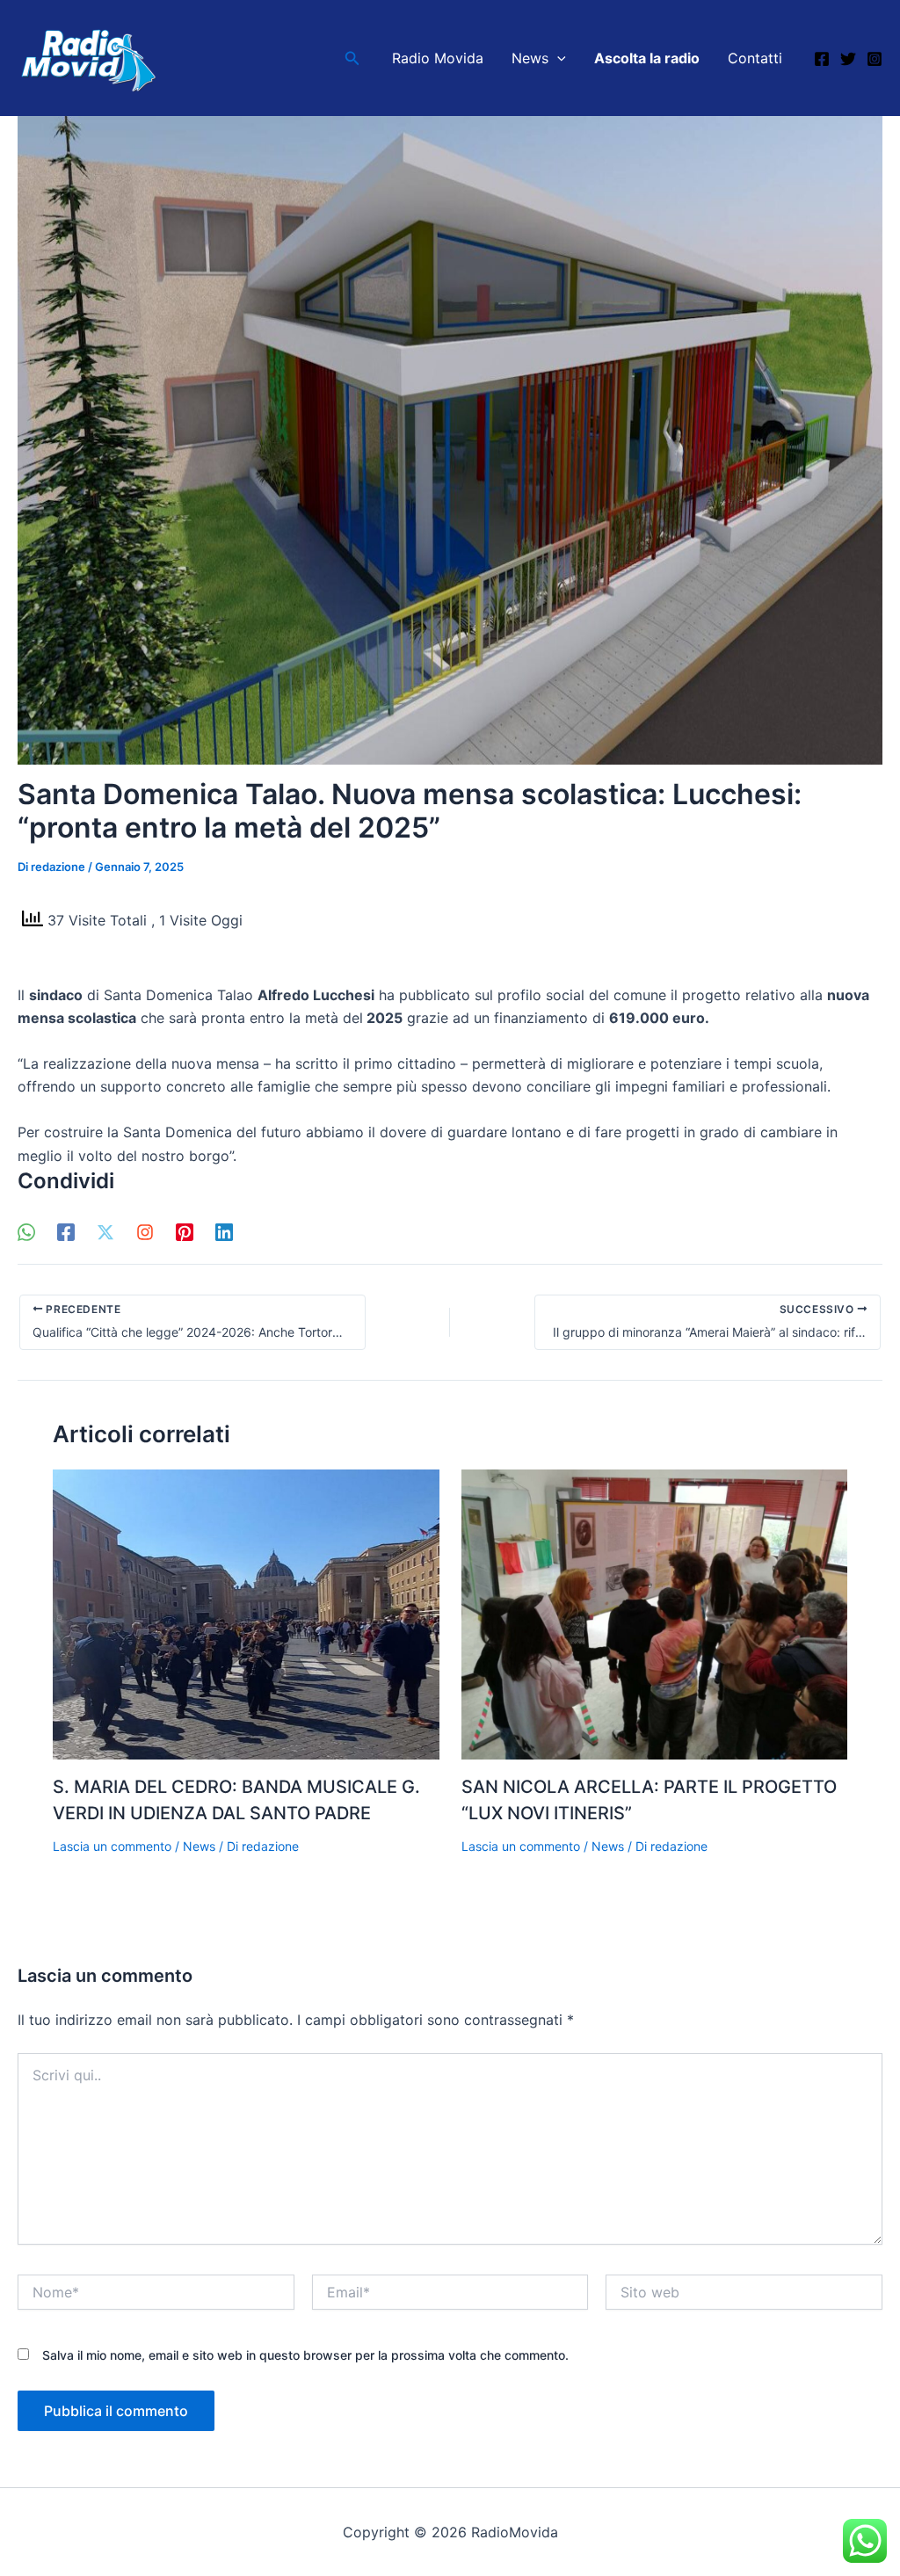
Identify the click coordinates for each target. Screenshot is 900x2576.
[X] (105, 1231)
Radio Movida (438, 58)
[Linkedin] (224, 1231)
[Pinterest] (185, 1231)
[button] (352, 58)
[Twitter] (848, 59)
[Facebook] (822, 59)
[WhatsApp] (26, 1231)
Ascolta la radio (647, 58)
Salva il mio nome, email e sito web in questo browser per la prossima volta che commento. (305, 2355)
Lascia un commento (112, 1846)
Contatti (755, 58)
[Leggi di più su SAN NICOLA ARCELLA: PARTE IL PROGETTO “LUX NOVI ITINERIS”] (655, 1614)
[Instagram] (875, 59)
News (530, 58)
